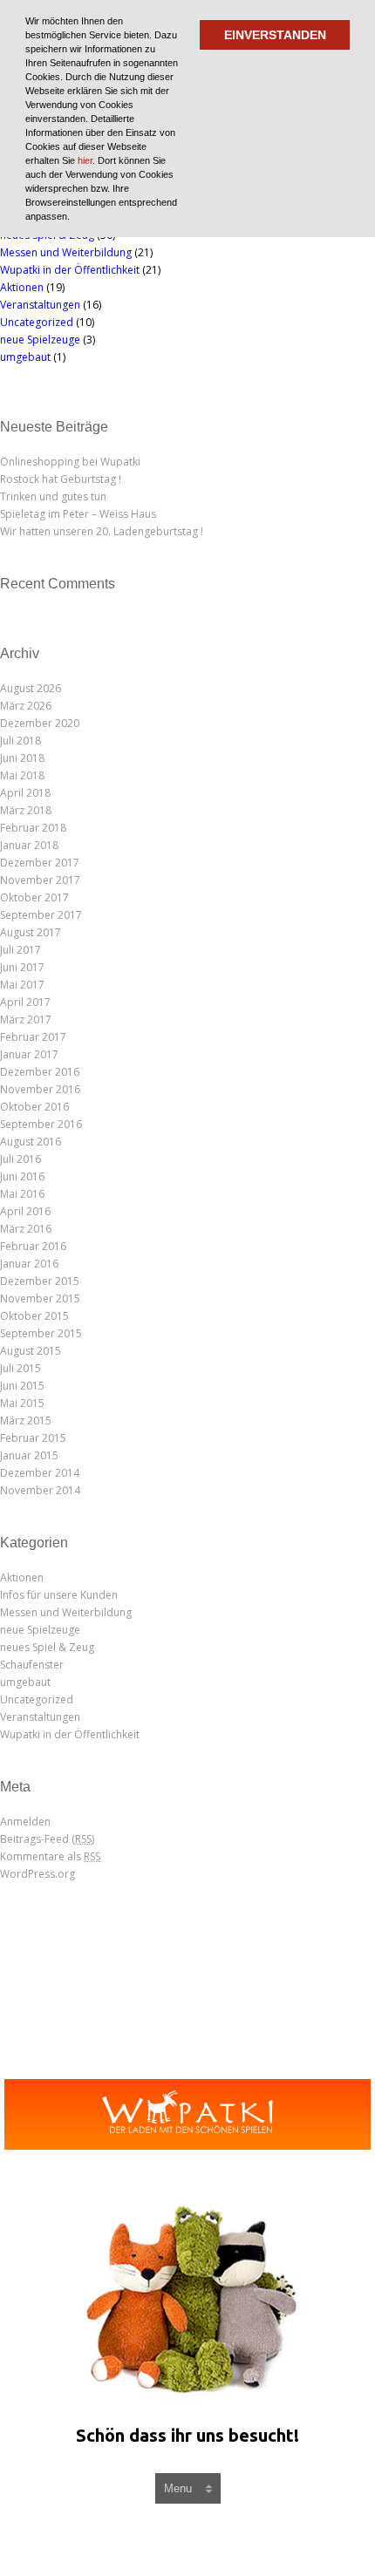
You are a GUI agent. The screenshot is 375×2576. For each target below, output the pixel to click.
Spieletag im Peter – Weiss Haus (78, 514)
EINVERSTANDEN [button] (275, 35)
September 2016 (41, 1124)
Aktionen (22, 287)
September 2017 (41, 915)
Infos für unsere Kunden (59, 1595)
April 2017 (25, 1002)
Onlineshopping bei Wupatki (70, 462)
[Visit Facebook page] (172, 2539)
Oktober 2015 (34, 1316)
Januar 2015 (29, 1455)
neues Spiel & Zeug (47, 1647)
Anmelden (25, 1822)
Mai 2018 (22, 775)
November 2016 (40, 1089)
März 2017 (26, 1020)
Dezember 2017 (40, 863)
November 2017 (40, 880)
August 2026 (31, 688)
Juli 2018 (20, 741)
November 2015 (40, 1298)
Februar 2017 (33, 1037)
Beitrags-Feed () (47, 1839)
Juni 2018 (22, 758)
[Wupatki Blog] (187, 2114)
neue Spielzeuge (40, 340)
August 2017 (31, 932)
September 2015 (41, 1333)
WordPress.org (37, 1874)
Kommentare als (50, 1856)
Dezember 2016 (40, 1072)
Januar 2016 (29, 1264)
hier (85, 160)
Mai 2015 (22, 1403)
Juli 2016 (20, 1159)
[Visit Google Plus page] (210, 2539)
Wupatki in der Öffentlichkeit (70, 270)
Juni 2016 (22, 1176)
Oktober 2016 (34, 1107)
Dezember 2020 (40, 723)
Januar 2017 (29, 1054)
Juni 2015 (22, 1386)
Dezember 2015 (40, 1281)
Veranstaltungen (40, 305)
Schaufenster (32, 1665)
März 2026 (26, 706)
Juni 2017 (22, 967)
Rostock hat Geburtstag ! (61, 479)
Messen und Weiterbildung (66, 252)
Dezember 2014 (40, 1473)
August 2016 (31, 1142)
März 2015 (26, 1421)
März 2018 (26, 810)
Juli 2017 (20, 950)
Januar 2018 (29, 845)
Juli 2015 (20, 1368)
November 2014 (40, 1490)
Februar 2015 (33, 1438)
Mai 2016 (22, 1194)
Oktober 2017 (34, 897)
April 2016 (25, 1211)
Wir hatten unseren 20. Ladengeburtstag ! (102, 531)
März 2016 (26, 1229)
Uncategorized (37, 322)
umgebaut (25, 357)
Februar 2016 (33, 1246)
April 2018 (25, 793)
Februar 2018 (33, 828)
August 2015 (31, 1351)
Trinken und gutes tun (53, 496)
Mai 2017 (22, 985)
